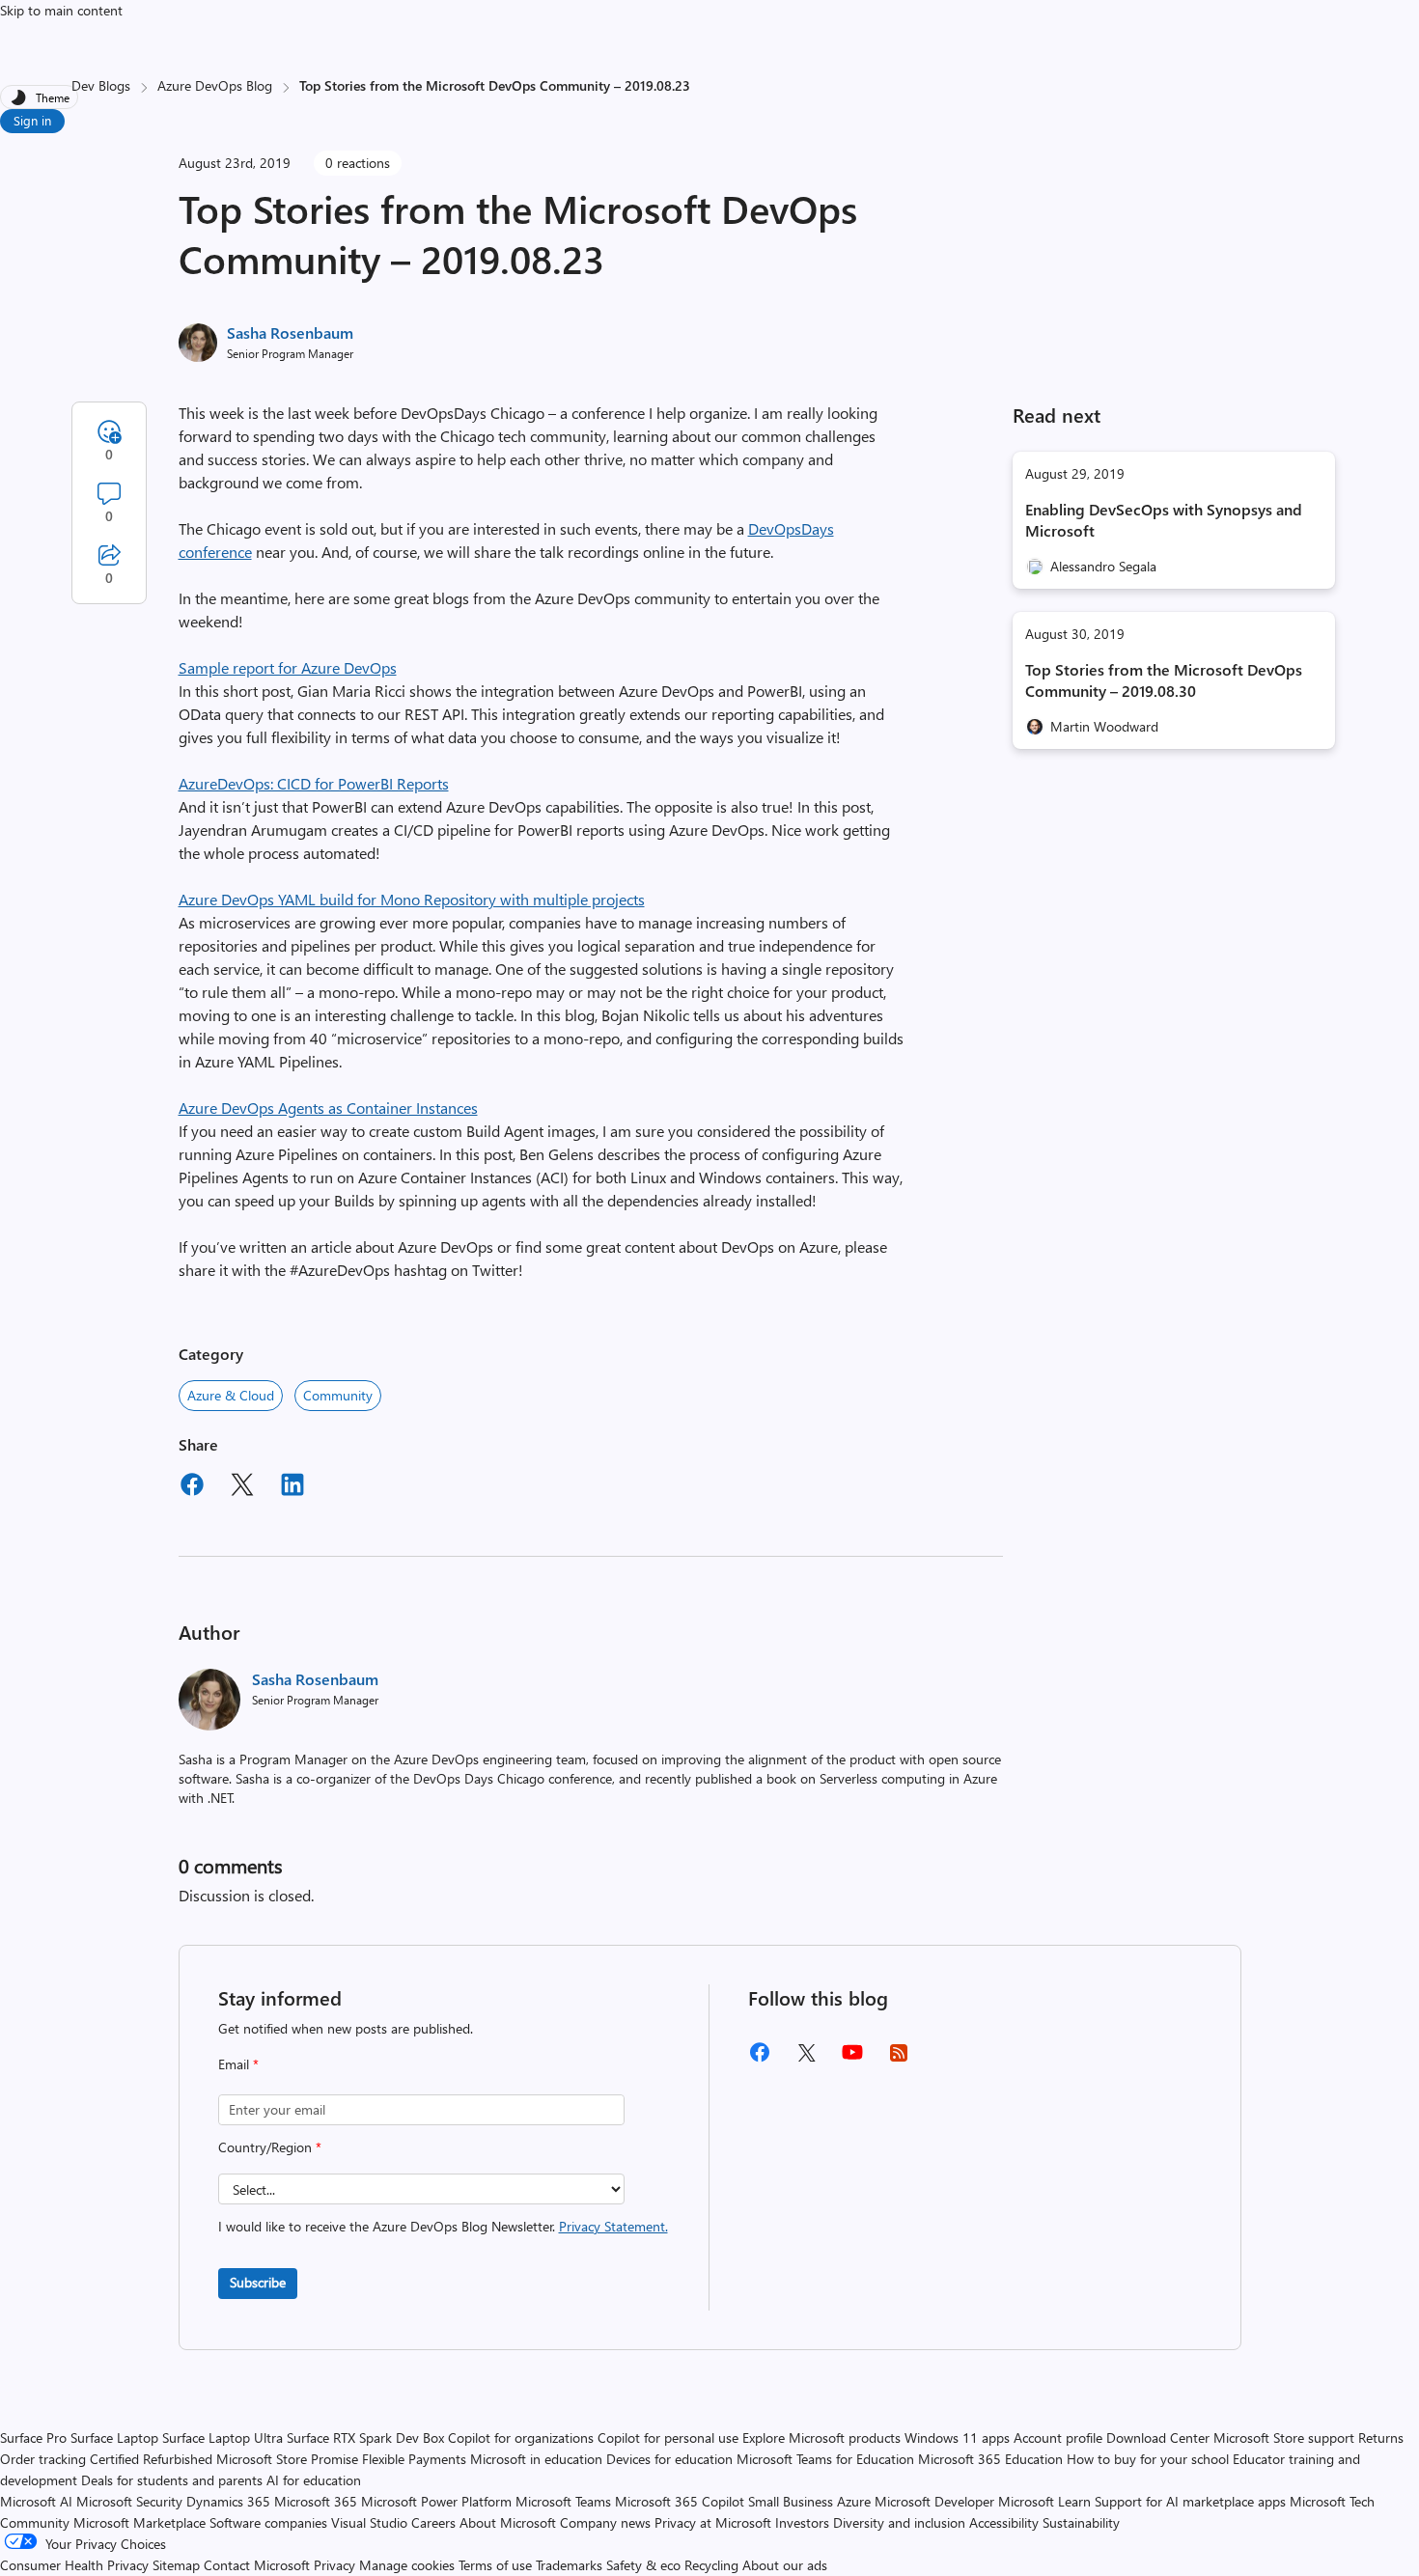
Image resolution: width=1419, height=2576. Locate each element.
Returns (1381, 2438)
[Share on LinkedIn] (292, 1487)
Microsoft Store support (1284, 2438)
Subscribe (258, 2282)
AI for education (314, 2480)
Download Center (1158, 2438)
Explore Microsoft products (821, 2438)
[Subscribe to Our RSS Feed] (899, 2059)
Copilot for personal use (668, 2438)
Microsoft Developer (934, 2501)
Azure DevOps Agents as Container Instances (328, 1108)
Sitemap (176, 2565)
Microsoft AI (36, 2501)
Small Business (791, 2501)
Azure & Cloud (231, 1395)
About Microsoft (508, 2522)
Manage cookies (407, 2565)
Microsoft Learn (1044, 2501)
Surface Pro (33, 2438)
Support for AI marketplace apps (1190, 2501)
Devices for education (669, 2459)
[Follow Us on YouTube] (852, 2059)
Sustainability (1081, 2522)
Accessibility (1004, 2522)
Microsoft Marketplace (139, 2522)
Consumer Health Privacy (74, 2565)
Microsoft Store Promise (287, 2459)
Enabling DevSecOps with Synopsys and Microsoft (1164, 520)
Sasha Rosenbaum (290, 332)
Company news (605, 2522)
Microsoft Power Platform (436, 2501)
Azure (854, 2501)
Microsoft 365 (316, 2501)
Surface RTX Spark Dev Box (365, 2438)
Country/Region (270, 2147)
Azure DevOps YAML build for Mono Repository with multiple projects (412, 899)
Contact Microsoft (257, 2565)
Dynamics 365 (228, 2501)
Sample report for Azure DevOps (288, 667)
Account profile (1058, 2438)
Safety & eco (643, 2565)
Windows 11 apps (957, 2438)
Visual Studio (369, 2522)
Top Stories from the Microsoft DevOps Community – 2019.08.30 (1164, 680)
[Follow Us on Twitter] (806, 2059)
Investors (802, 2522)
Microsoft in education (536, 2459)
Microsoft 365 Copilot (680, 2501)
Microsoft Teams (563, 2501)
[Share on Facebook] (192, 1487)
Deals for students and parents (172, 2480)
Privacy (336, 2565)
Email (238, 2064)
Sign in (32, 120)
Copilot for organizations (521, 2438)
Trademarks (569, 2565)
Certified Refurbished (151, 2459)
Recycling (711, 2565)
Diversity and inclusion (899, 2522)
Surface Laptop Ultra (223, 2438)
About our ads (785, 2565)
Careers (433, 2522)
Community (338, 1395)
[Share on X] (242, 1487)
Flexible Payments (414, 2459)
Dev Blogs (101, 85)
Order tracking (43, 2459)
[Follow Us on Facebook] (760, 2059)
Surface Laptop (114, 2438)
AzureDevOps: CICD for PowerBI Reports (314, 783)
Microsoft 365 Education (990, 2459)
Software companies (268, 2522)
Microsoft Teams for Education (825, 2459)
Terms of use (495, 2565)
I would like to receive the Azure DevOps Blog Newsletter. (443, 2226)
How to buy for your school (1148, 2459)
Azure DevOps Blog (215, 85)
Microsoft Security (129, 2501)
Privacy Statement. (613, 2226)
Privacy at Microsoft (713, 2522)
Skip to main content (61, 10)
